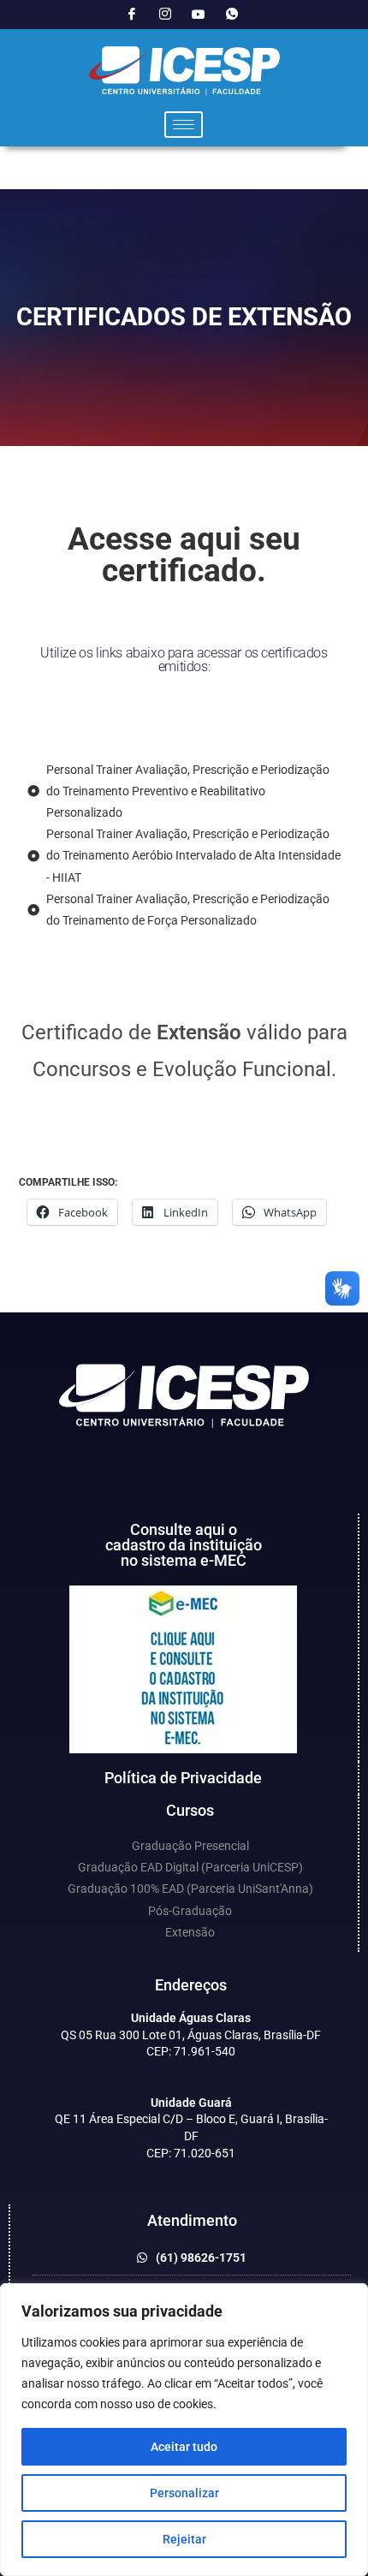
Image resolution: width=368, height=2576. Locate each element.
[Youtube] (199, 15)
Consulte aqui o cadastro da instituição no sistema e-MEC (184, 1545)
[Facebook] (132, 15)
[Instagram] (165, 15)
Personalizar (184, 2493)
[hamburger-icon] (184, 125)
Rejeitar (184, 2539)
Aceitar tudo (184, 2447)
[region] (184, 2430)
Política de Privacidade (183, 1778)
